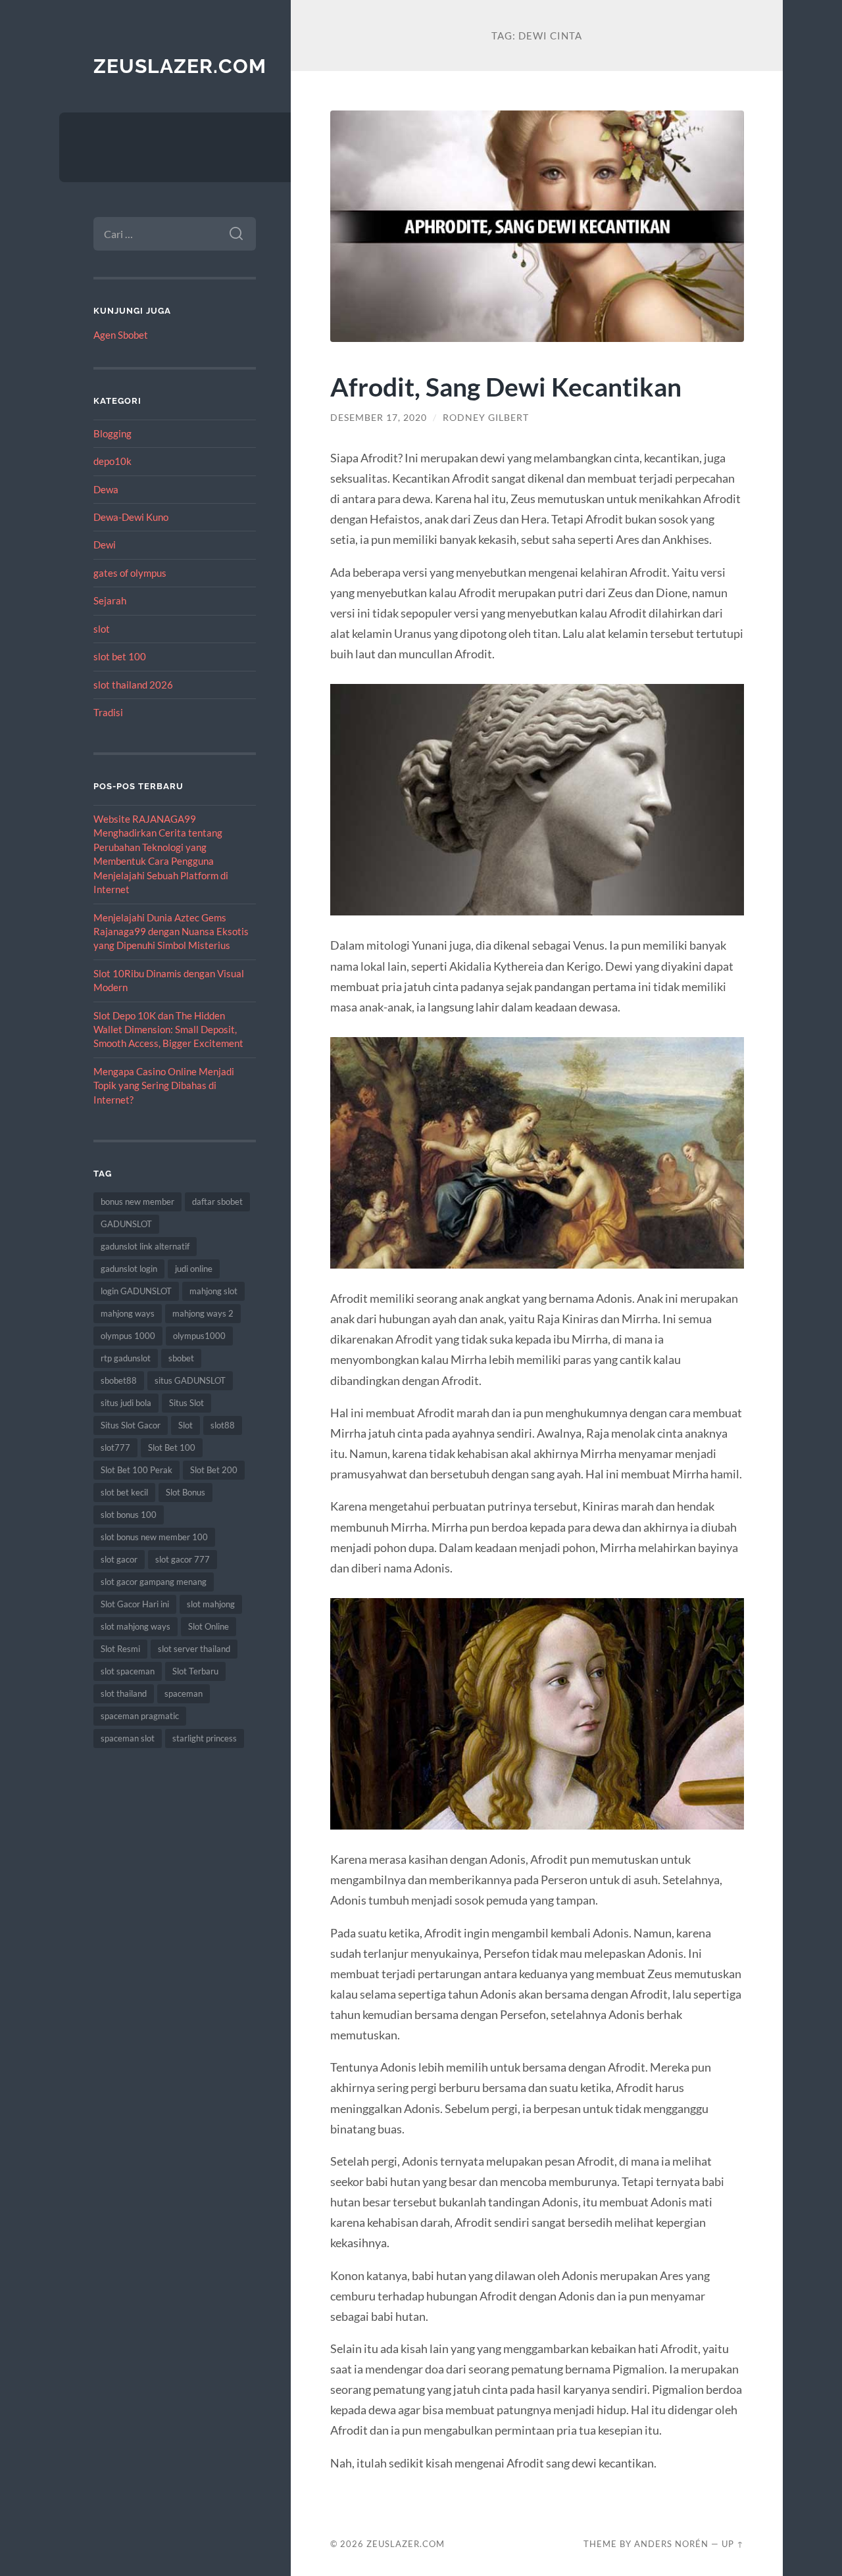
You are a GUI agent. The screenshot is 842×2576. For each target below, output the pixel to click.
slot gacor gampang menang (154, 1582)
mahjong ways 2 (203, 1313)
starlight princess (205, 1738)
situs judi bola (126, 1403)
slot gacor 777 (183, 1559)
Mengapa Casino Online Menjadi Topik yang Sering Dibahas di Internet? (164, 1085)
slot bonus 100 (129, 1515)
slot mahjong (211, 1604)
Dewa (106, 489)
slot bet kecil (124, 1492)
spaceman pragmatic (140, 1716)
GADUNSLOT (126, 1224)
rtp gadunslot (126, 1358)
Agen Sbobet (121, 335)
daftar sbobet (217, 1202)
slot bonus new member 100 (154, 1537)
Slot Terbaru (195, 1671)
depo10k (112, 461)
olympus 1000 (128, 1336)
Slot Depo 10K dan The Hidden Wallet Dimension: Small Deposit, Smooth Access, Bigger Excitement (168, 1030)
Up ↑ (733, 2544)
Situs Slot (186, 1403)
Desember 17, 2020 (379, 418)
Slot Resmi (120, 1649)
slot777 (115, 1447)
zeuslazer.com (180, 66)
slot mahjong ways (136, 1626)
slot (102, 629)
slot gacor (119, 1559)
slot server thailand (194, 1649)
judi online (194, 1269)
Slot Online (209, 1626)
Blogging (112, 433)
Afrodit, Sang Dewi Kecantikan (506, 386)
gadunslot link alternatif (145, 1246)
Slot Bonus (186, 1492)
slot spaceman (128, 1671)
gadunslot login (129, 1269)
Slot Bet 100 (172, 1447)
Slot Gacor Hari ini (135, 1604)
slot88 (223, 1425)
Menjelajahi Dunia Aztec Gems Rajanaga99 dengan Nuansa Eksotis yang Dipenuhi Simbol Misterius (171, 932)
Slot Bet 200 (214, 1470)
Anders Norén (671, 2544)
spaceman (184, 1693)
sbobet (181, 1358)
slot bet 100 (120, 656)
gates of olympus (130, 573)
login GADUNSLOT (136, 1291)
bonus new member (137, 1202)
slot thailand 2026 (133, 685)
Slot (186, 1425)
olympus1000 (199, 1336)
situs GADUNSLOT (190, 1380)
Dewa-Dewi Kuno (131, 517)
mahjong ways (128, 1313)
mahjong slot (213, 1291)
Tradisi (108, 712)
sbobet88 (119, 1380)
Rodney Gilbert (486, 418)
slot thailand (124, 1693)
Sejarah (110, 600)
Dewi (105, 545)
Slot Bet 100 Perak (136, 1470)
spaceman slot (128, 1738)
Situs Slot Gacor (131, 1425)
